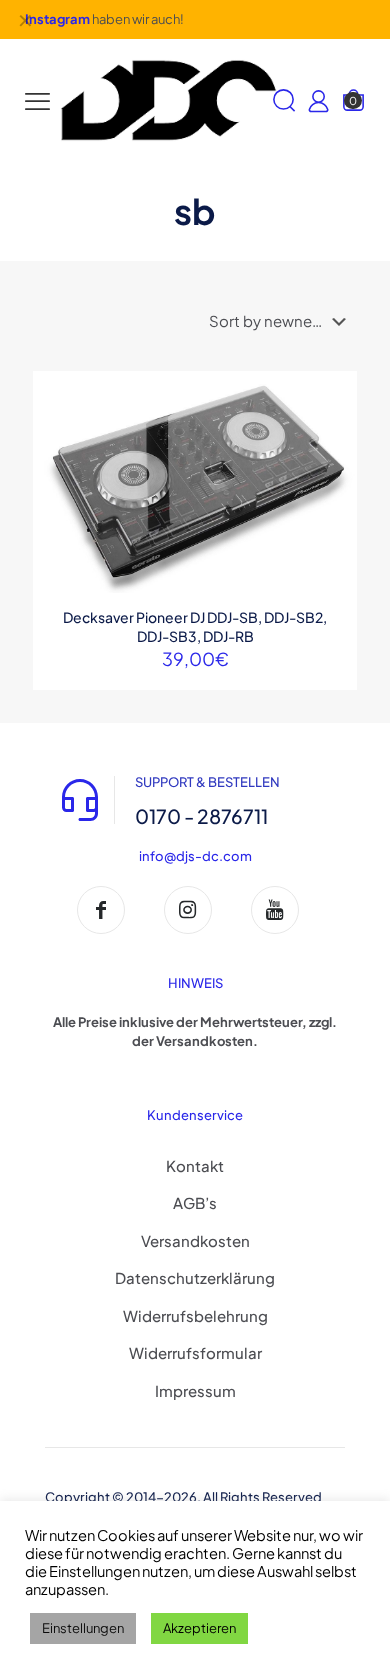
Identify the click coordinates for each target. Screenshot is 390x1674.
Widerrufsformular (195, 1352)
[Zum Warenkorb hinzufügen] (334, 394)
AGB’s (195, 1202)
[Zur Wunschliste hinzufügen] (334, 452)
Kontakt (195, 1165)
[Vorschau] (334, 481)
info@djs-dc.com (195, 856)
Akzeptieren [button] (199, 1628)
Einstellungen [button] (83, 1628)
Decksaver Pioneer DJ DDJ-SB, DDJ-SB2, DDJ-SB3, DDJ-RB (195, 626)
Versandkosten (195, 1240)
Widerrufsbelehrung (195, 1315)
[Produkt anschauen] (334, 423)
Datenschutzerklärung (195, 1277)
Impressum (195, 1390)
